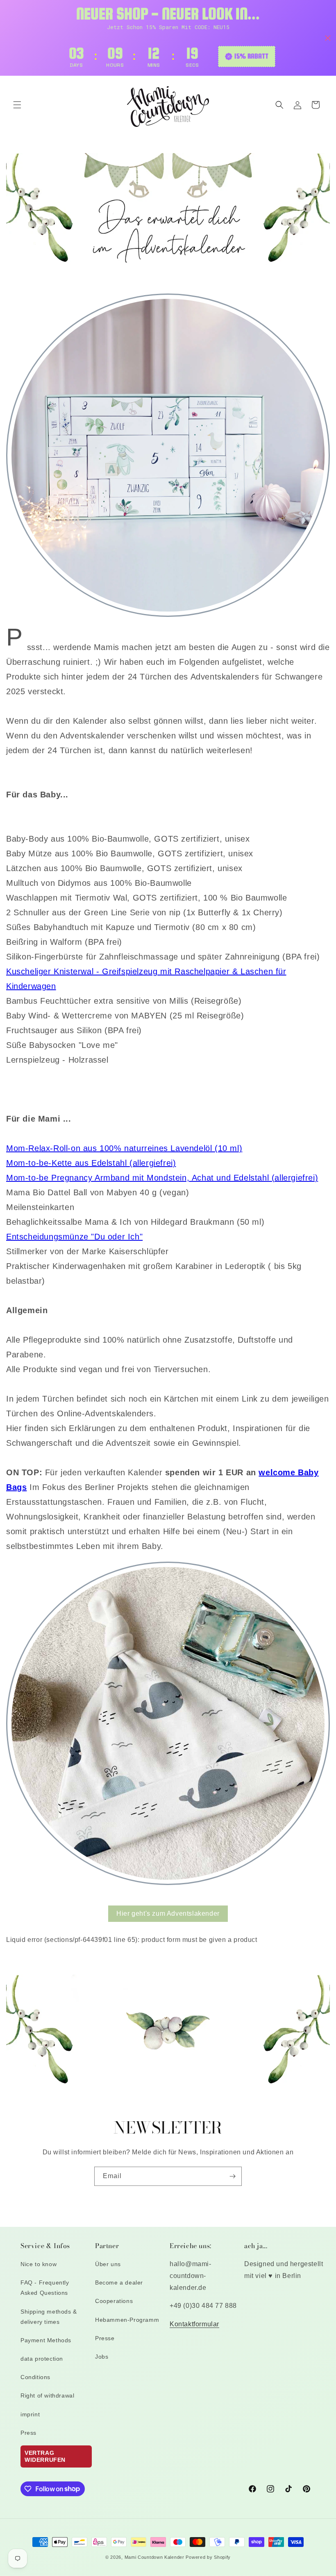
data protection (42, 2359)
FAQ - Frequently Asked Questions (45, 2288)
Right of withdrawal (47, 2395)
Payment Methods (46, 2340)
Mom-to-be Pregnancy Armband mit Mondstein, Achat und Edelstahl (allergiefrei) (162, 1178)
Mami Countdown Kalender (154, 2557)
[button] (17, 105)
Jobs (102, 2357)
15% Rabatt (251, 56)
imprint (30, 2414)
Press (28, 2433)
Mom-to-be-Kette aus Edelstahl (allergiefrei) (91, 1163)
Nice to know (39, 2264)
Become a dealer (119, 2283)
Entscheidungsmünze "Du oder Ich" (74, 1237)
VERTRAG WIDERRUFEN (45, 2456)
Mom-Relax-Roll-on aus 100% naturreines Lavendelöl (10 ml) (124, 1148)
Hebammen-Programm (127, 2320)
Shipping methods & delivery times (49, 2317)
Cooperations (114, 2301)
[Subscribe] (232, 2176)
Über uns (108, 2264)
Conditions (35, 2377)
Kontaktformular (194, 2324)
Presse (105, 2338)
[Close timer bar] (328, 38)
